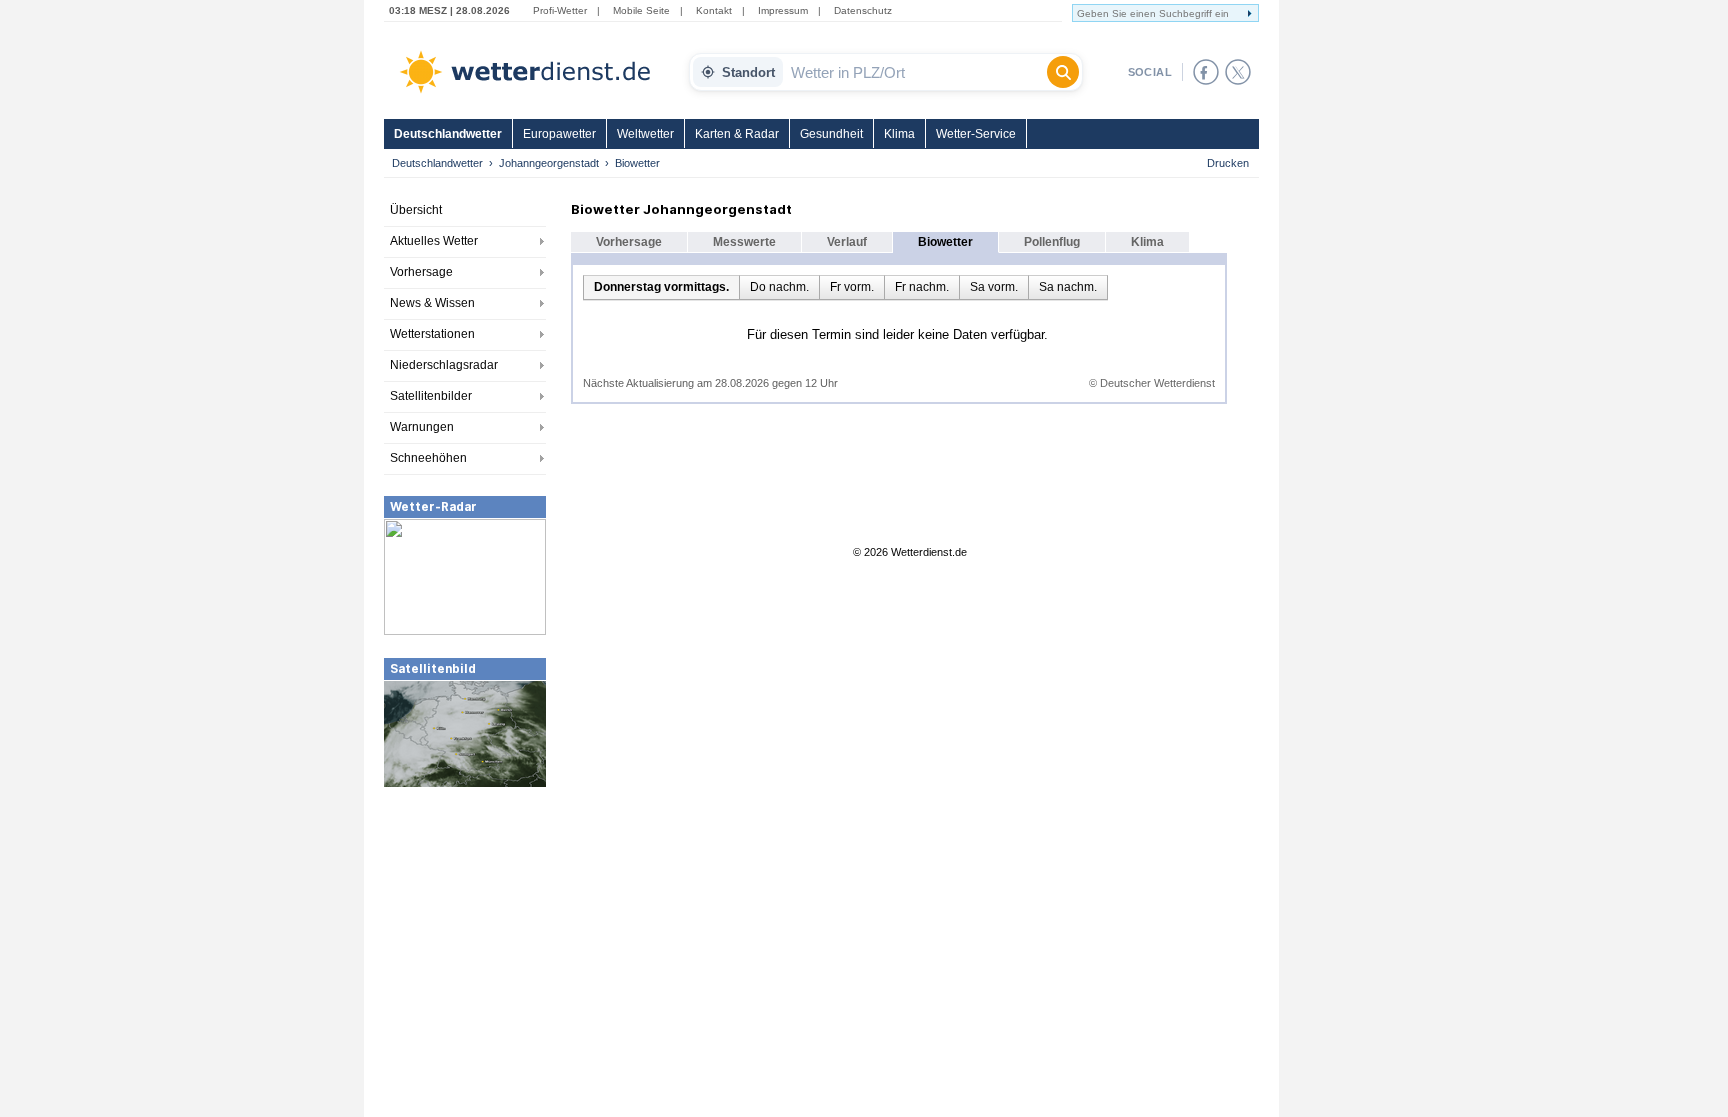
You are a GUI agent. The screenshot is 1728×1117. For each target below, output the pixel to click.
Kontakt (714, 10)
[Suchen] (1063, 72)
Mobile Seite (641, 10)
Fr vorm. (852, 287)
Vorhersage (421, 272)
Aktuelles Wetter (434, 241)
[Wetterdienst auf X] (1238, 72)
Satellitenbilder (431, 396)
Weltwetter (645, 134)
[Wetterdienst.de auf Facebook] (1206, 72)
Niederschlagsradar (444, 365)
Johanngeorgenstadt (549, 163)
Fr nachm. (922, 287)
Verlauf (847, 242)
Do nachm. (779, 287)
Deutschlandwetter (448, 134)
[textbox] (915, 72)
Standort (748, 72)
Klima (899, 134)
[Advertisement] (465, 939)
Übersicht (416, 210)
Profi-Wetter (560, 10)
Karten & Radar (737, 134)
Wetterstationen (432, 334)
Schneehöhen (428, 458)
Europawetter (559, 134)
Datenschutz (863, 10)
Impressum (783, 10)
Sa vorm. (994, 287)
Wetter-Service (976, 134)
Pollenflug (1052, 242)
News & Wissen (432, 303)
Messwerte (744, 242)
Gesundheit (831, 134)
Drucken (1228, 163)
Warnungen (422, 427)
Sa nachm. (1068, 287)
